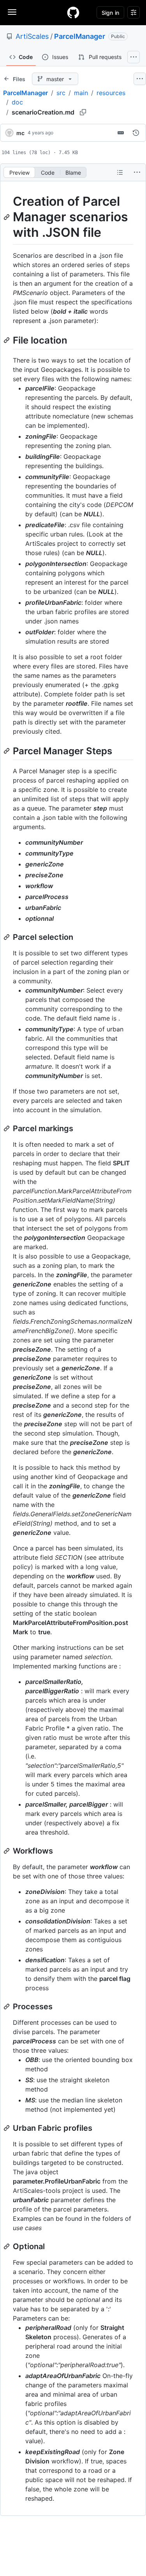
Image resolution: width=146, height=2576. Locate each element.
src (61, 93)
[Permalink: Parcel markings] (7, 1128)
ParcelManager (80, 36)
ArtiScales (32, 36)
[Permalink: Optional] (7, 2246)
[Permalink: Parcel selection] (7, 937)
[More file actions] (137, 172)
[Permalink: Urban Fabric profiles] (7, 2128)
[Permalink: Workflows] (7, 1851)
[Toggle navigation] (12, 12)
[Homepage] (73, 12)
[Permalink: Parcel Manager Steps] (7, 751)
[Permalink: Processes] (7, 2007)
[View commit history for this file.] (136, 133)
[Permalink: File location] (7, 340)
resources (111, 93)
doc (17, 102)
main (81, 93)
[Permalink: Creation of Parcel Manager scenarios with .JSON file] (7, 217)
